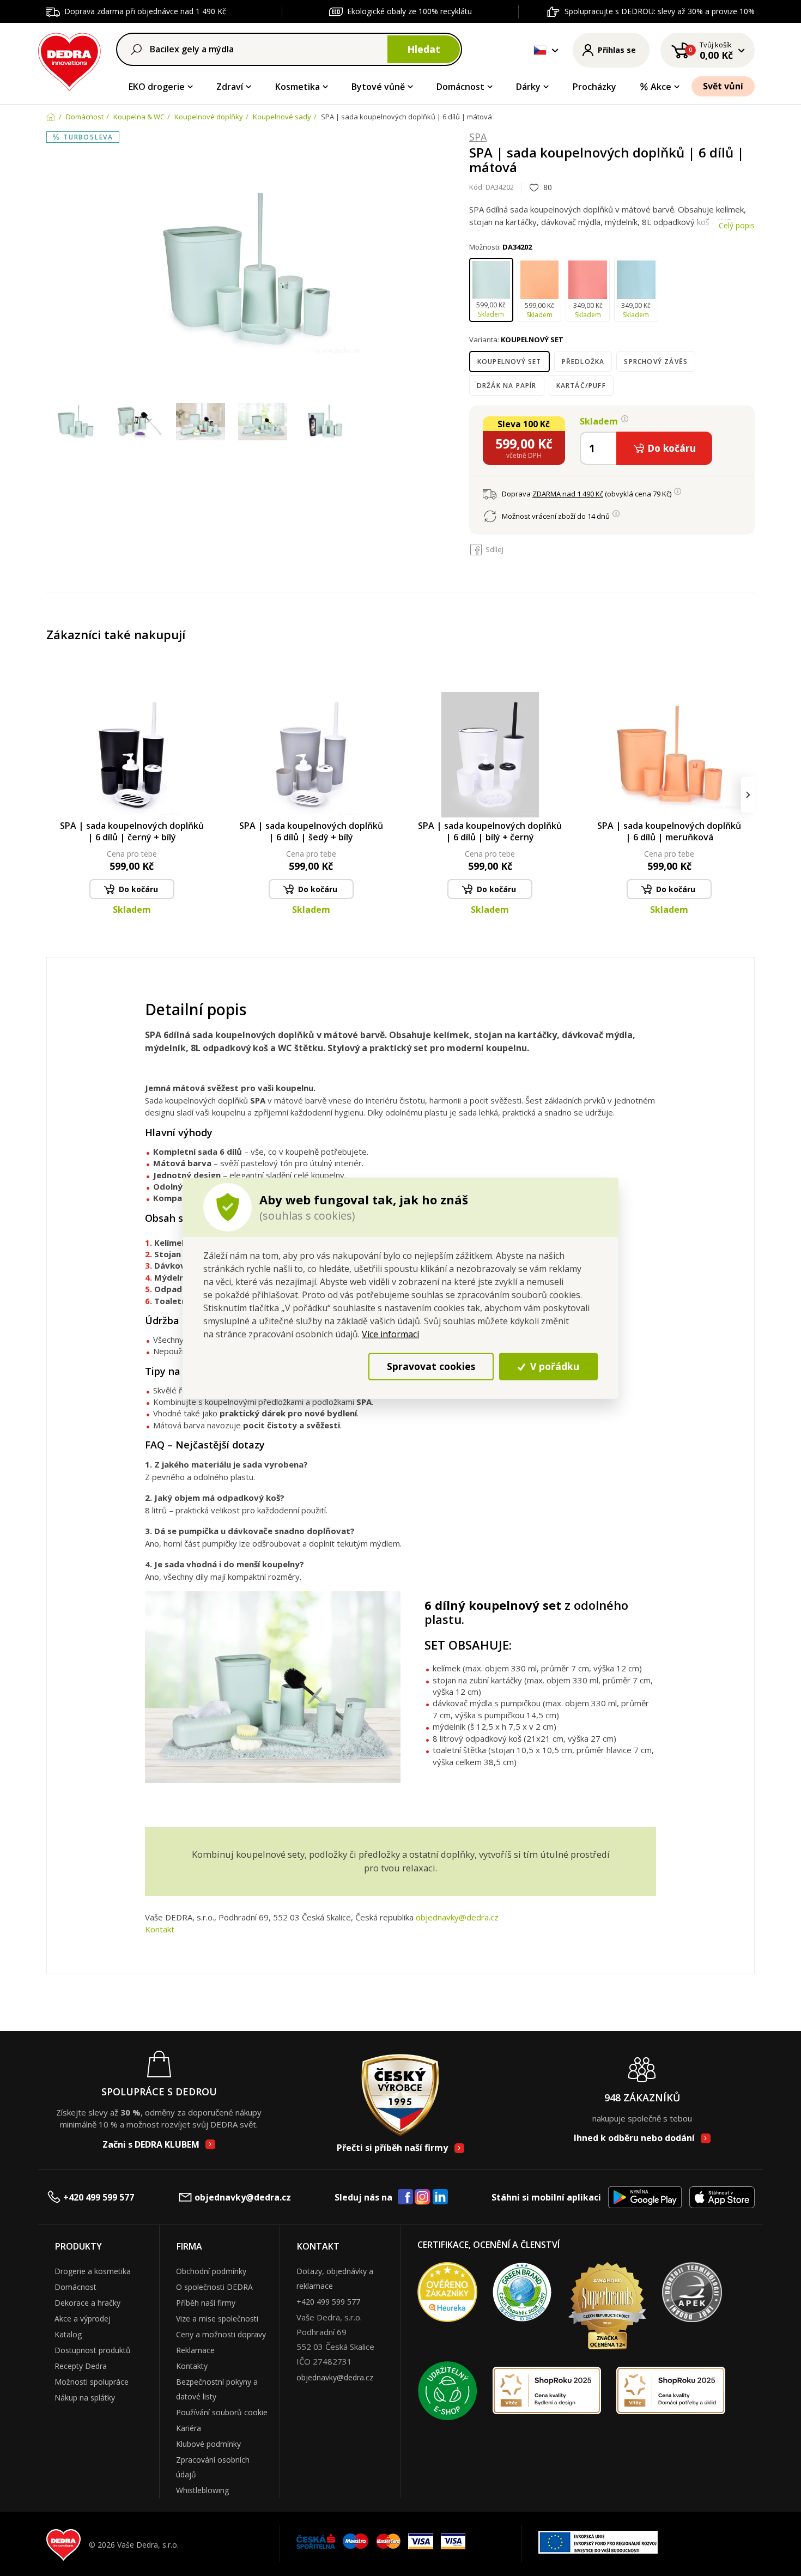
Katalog (68, 2334)
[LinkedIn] (440, 2197)
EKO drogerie (157, 87)
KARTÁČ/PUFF (581, 386)
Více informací (390, 1334)
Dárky (528, 87)
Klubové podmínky (208, 2444)
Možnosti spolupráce (92, 2382)
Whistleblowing (202, 2490)
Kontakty (192, 2366)
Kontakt (160, 1929)
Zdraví (230, 87)
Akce (661, 87)
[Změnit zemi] (540, 50)
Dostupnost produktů (93, 2350)
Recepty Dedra (81, 2366)
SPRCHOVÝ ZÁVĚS (656, 362)
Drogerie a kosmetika (93, 2271)
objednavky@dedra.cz (457, 1917)
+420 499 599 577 (99, 2197)
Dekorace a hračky (87, 2303)
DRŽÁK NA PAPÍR (507, 386)
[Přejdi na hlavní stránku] (69, 60)
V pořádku (553, 1366)
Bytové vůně (378, 87)
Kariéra (189, 2428)
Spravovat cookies (431, 1366)
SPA (478, 137)
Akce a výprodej (83, 2319)
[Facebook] (405, 2197)
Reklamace (195, 2350)
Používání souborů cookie (222, 2412)
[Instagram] (423, 2198)
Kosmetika (298, 87)
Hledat (424, 49)
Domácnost (460, 87)
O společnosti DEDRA (214, 2287)
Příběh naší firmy (206, 2303)
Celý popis (737, 225)
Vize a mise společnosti (217, 2319)
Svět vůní (723, 86)
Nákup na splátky (85, 2398)
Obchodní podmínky (211, 2271)
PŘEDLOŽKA (583, 362)
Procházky (594, 87)
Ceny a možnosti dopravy (221, 2334)
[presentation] (53, 795)
